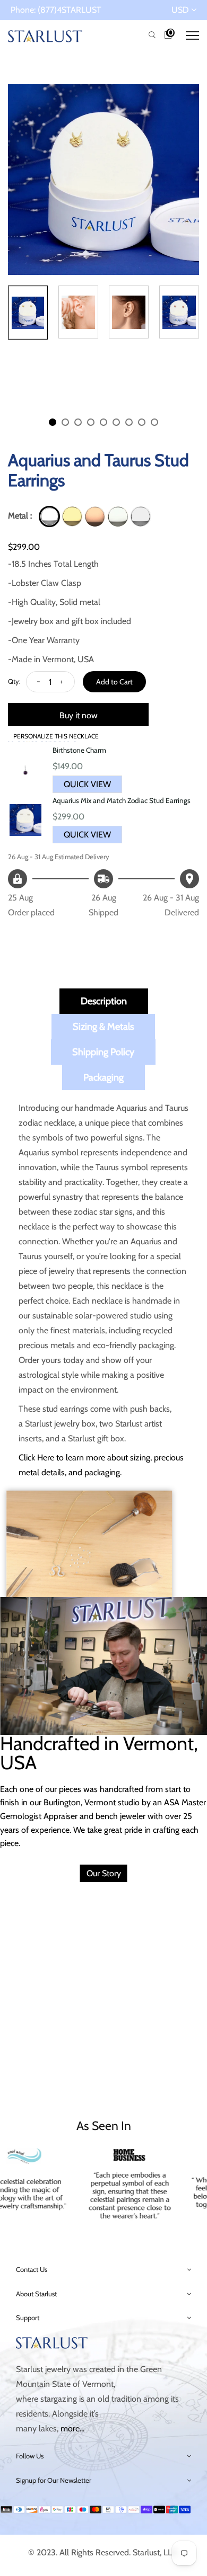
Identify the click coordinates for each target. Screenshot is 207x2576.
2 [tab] (65, 422)
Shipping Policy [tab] (103, 1052)
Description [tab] (104, 1001)
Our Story (104, 1873)
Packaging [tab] (103, 1077)
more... (72, 2428)
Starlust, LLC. (156, 2552)
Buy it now (79, 715)
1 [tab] (53, 422)
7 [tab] (129, 422)
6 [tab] (116, 422)
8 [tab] (142, 422)
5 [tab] (103, 422)
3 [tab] (78, 422)
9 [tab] (154, 422)
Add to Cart (114, 682)
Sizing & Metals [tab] (103, 1027)
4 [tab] (91, 422)
